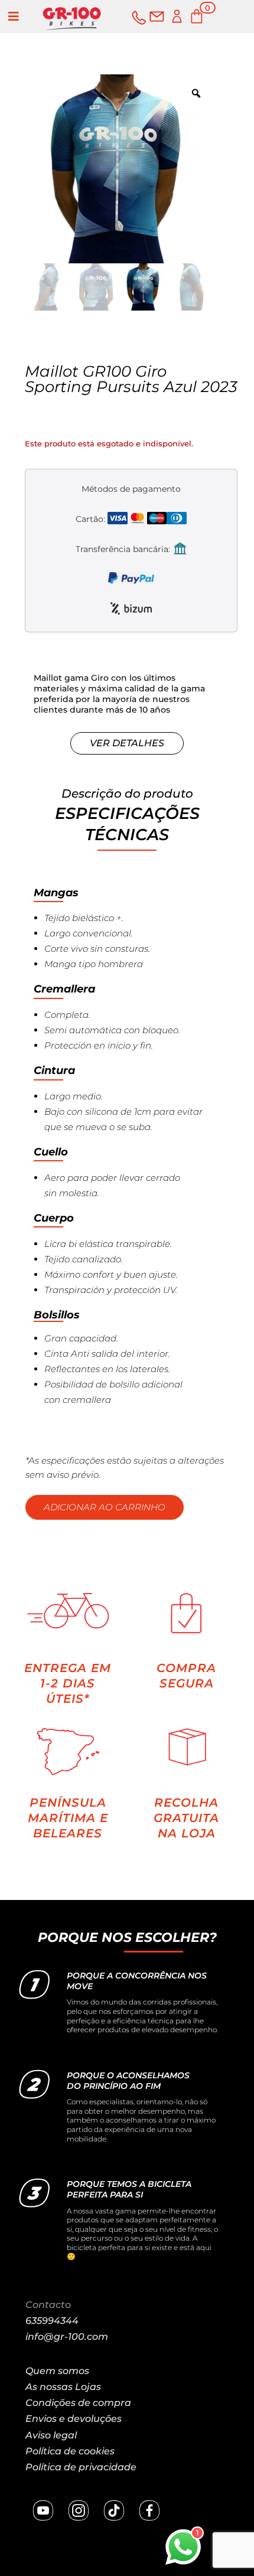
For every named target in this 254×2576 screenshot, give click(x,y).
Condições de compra (78, 2403)
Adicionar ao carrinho (105, 1507)
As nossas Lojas (63, 2387)
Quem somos (57, 2371)
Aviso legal (51, 2435)
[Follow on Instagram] (79, 2510)
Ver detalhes (127, 743)
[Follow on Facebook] (149, 2510)
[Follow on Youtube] (43, 2510)
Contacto (48, 2305)
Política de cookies (70, 2451)
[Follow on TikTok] (114, 2510)
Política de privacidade (81, 2467)
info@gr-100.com (67, 2337)
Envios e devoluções (74, 2419)
